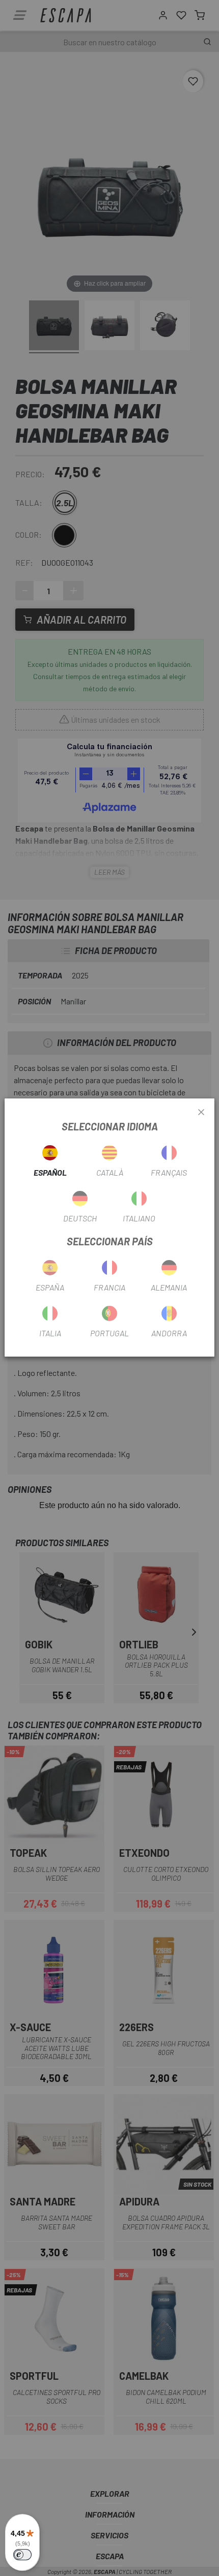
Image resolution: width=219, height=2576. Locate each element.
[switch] (22, 2555)
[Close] (201, 1113)
